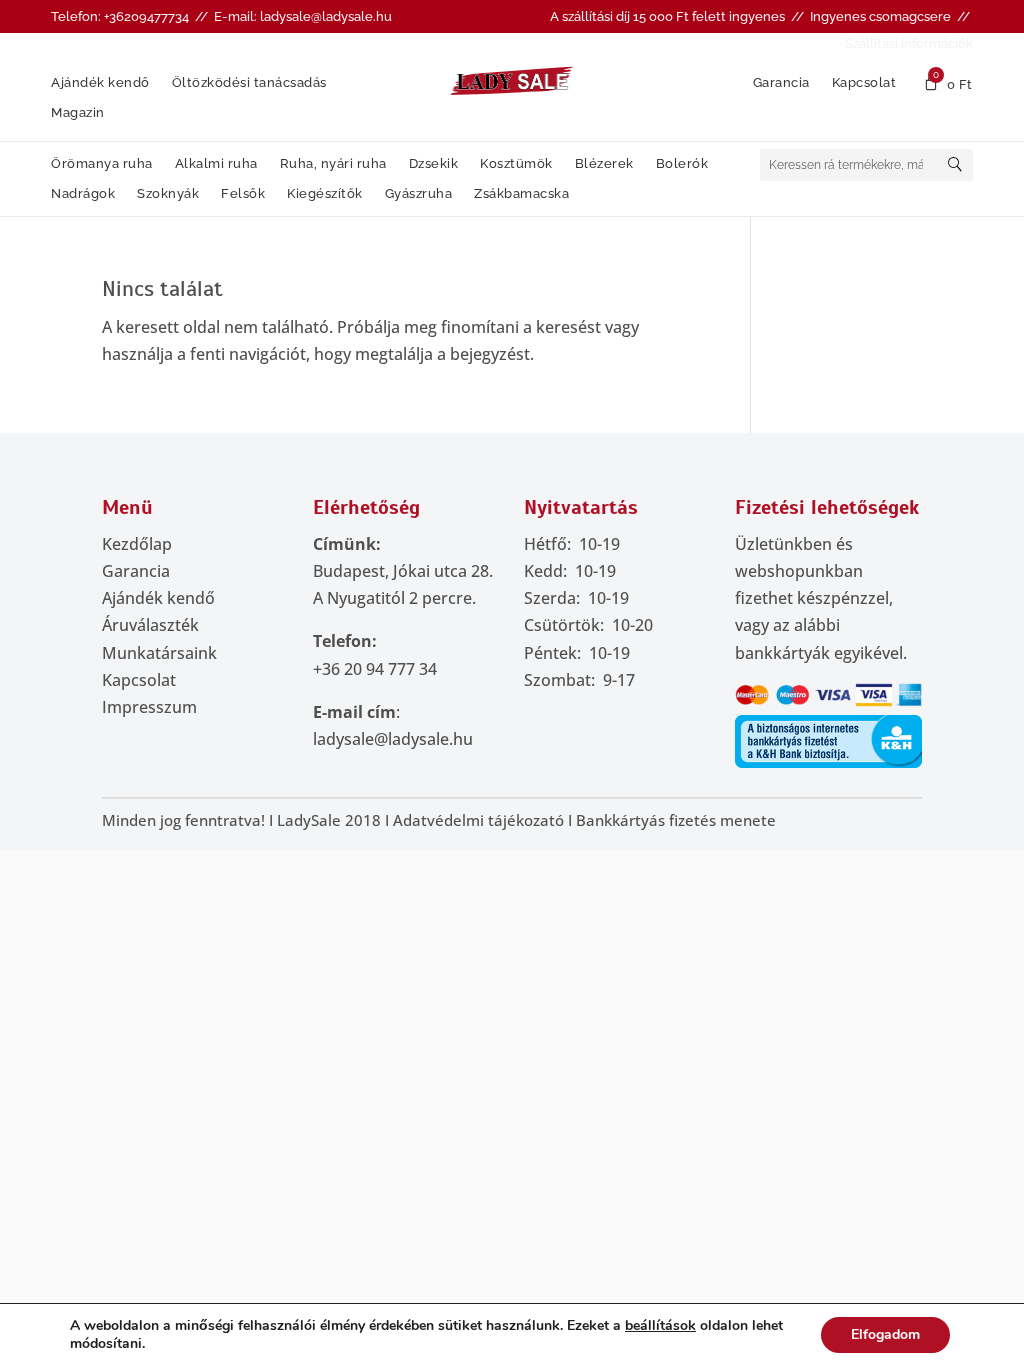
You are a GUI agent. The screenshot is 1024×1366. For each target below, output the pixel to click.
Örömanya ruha (102, 164)
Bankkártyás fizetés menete (676, 820)
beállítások (660, 1326)
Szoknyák (168, 194)
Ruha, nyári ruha (333, 164)
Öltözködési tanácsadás (249, 83)
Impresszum (149, 707)
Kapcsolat (864, 83)
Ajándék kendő (100, 83)
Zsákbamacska (521, 194)
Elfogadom (885, 1334)
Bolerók (682, 164)
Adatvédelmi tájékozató (478, 820)
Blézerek (604, 164)
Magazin (78, 113)
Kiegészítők (325, 194)
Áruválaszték (150, 625)
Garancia (781, 83)
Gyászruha (419, 194)
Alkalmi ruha (216, 164)
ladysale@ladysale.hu (393, 739)
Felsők (243, 194)
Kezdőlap (137, 544)
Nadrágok (83, 194)
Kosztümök (516, 164)
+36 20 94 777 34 (375, 669)
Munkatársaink (159, 653)
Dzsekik (434, 164)
